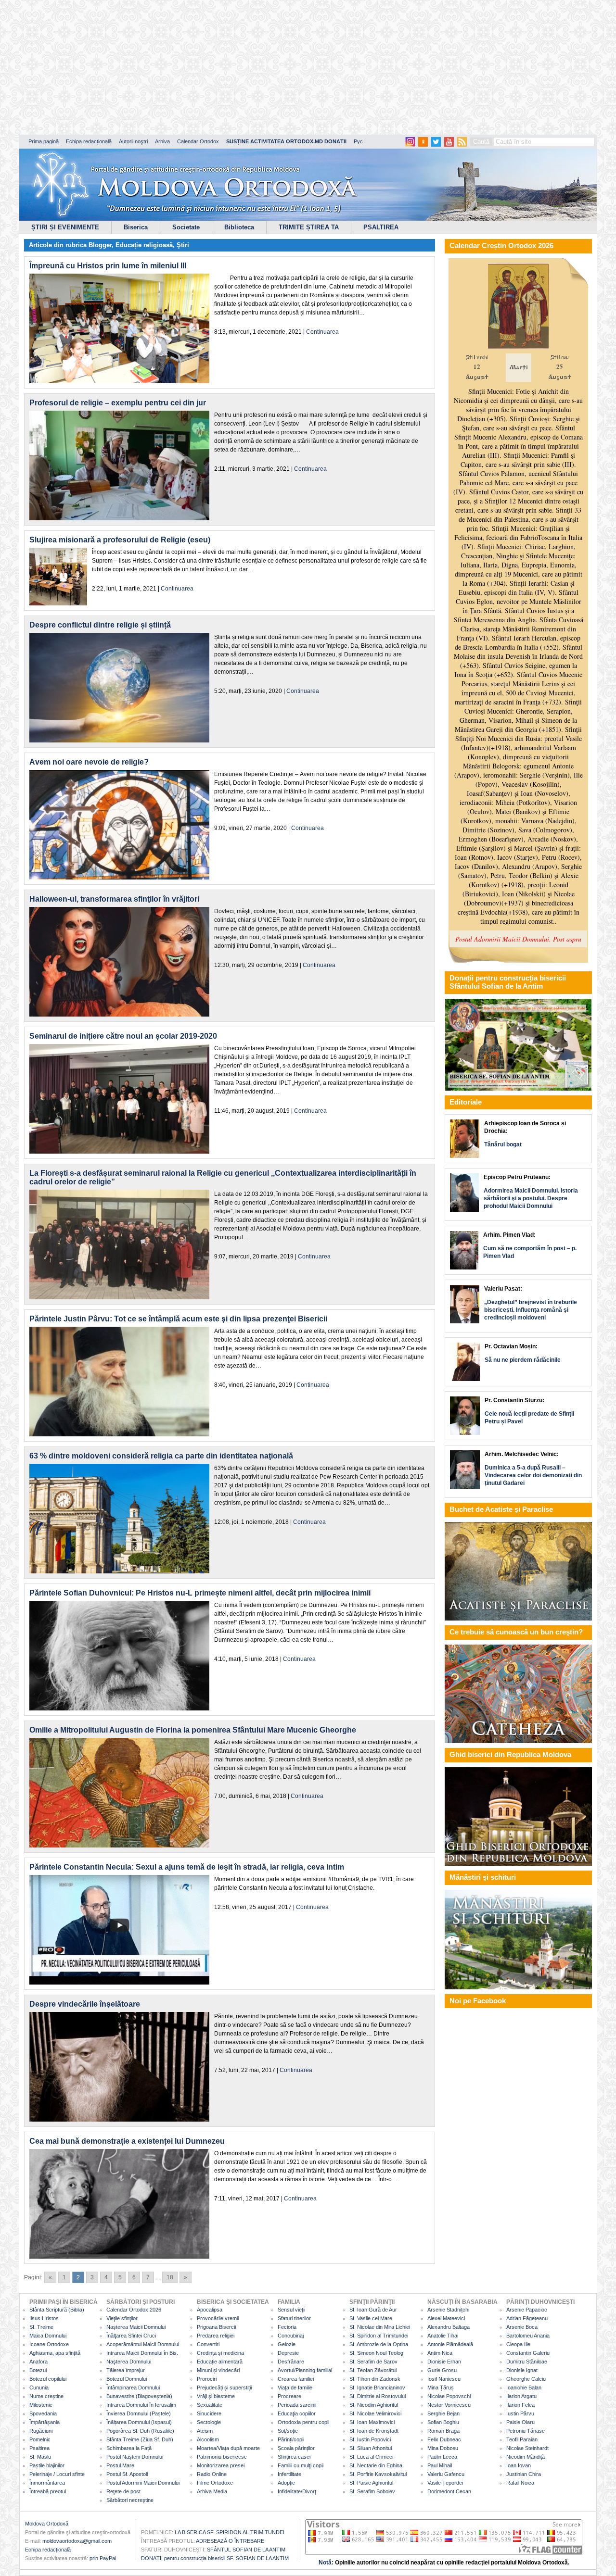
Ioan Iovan (519, 2465)
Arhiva (162, 141)
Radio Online (212, 2474)
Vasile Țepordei (445, 2483)
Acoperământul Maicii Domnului (143, 2344)
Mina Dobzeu (443, 2448)
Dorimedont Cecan (449, 2491)
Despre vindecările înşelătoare (85, 2004)
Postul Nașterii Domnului (135, 2457)
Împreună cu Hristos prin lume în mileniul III (108, 266)
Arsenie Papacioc (527, 2310)
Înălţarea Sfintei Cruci (131, 2336)
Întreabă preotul (48, 2491)
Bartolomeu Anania (528, 2336)
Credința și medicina (220, 2353)
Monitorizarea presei (221, 2465)
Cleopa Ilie (518, 2344)
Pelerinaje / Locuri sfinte (57, 2474)
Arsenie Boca (522, 2327)
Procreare (289, 2396)
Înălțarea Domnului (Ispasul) (139, 2422)
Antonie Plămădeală (450, 2344)
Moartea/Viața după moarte (228, 2448)
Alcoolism (208, 2439)
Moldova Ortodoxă (47, 2524)
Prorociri (207, 2379)
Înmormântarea (47, 2483)
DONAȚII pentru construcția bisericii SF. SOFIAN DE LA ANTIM (215, 2558)
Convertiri (208, 2344)
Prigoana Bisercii (216, 2327)
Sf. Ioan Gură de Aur (373, 2310)
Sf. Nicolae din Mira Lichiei (380, 2327)
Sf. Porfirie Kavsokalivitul (378, 2474)
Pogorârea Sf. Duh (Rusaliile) (140, 2431)
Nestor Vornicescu (449, 2405)
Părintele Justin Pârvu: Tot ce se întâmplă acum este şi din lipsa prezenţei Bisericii (178, 1319)
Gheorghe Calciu (526, 2379)
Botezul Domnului (127, 2379)
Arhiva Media (212, 2491)
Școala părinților (296, 2448)
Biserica (136, 227)
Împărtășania (45, 2422)
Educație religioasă (144, 245)
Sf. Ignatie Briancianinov (377, 2388)
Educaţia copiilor (297, 2413)
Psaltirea (39, 2448)
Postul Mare (120, 2465)
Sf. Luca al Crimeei (371, 2457)
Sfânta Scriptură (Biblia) (57, 2310)
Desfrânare (291, 2362)
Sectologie (209, 2422)
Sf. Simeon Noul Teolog (376, 2353)
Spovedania (43, 2413)
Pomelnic (40, 2439)
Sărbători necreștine (130, 2500)
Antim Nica (440, 2353)
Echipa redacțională (89, 141)
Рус (358, 141)
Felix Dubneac (444, 2439)
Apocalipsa (210, 2310)
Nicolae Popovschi (449, 2396)
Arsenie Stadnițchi (448, 2310)
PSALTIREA (381, 227)
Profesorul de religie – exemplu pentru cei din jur (118, 403)
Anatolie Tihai (443, 2336)
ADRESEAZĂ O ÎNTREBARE (230, 2541)
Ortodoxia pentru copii (303, 2422)
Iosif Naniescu (444, 2379)
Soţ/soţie (288, 2431)
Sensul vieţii (291, 2310)
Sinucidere (209, 2413)
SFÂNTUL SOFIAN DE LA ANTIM (246, 2550)
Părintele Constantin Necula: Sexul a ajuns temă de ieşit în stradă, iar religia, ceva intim (187, 1867)
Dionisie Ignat (522, 2370)
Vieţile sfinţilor (122, 2318)
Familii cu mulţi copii (301, 2465)
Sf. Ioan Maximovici (372, 2422)
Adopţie (286, 2483)
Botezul (38, 2370)
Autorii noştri (133, 141)
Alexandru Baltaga (449, 2327)
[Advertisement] (294, 67)
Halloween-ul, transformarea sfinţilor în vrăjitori (114, 899)
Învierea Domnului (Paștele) (139, 2413)
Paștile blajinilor (47, 2465)
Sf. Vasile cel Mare (371, 2318)
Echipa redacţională (48, 2550)
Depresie (288, 2353)
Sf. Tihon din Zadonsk (375, 2379)
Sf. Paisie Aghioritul (371, 2483)
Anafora (38, 2362)
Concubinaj (291, 2336)
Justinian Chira (524, 2474)
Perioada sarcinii (297, 2405)
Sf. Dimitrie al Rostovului (378, 2396)
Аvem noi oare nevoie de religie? (89, 762)
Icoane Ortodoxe (49, 2344)
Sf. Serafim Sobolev (372, 2491)
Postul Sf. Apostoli (127, 2474)
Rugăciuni (41, 2431)
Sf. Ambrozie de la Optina (379, 2344)
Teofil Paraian (522, 2439)
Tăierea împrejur (126, 2370)
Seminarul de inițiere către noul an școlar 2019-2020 (123, 1036)
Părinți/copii (291, 2439)
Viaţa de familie (295, 2388)
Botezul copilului (48, 2379)
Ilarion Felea (520, 2405)
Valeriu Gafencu (446, 2474)
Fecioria (287, 2327)
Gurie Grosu (442, 2370)
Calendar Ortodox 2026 (134, 2310)
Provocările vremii (218, 2318)
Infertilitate (289, 2474)
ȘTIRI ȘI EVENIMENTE (65, 227)
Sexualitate (210, 2405)
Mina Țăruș (441, 2388)
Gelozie (287, 2344)
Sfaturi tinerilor (294, 2318)
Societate (186, 227)
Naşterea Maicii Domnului (136, 2327)
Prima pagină (44, 141)
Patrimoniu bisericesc (222, 2457)
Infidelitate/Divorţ (297, 2491)
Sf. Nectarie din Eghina (376, 2465)
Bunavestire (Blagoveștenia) (139, 2396)
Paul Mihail (440, 2465)
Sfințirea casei (294, 2457)
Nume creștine (46, 2396)
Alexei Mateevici (446, 2318)
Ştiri (183, 245)
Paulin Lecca (442, 2457)
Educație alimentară (220, 2362)
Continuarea (322, 332)
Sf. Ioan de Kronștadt (374, 2431)
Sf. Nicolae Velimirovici (375, 2413)
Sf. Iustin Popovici (370, 2439)
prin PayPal (103, 2558)
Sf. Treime (41, 2327)
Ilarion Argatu (521, 2396)
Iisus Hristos (44, 2318)
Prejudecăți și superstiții (224, 2388)
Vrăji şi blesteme (216, 2396)
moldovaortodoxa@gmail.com (77, 2541)
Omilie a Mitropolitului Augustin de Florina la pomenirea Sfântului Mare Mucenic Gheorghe (193, 1730)
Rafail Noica (520, 2483)
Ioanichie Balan (524, 2388)
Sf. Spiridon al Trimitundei (379, 2336)
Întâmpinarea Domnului (133, 2388)
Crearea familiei (296, 2379)
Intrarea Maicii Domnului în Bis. (142, 2353)
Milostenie (41, 2405)
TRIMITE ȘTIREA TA (309, 227)
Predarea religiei (216, 2336)
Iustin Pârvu (520, 2413)
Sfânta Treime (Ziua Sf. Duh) (140, 2439)
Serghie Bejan (443, 2413)
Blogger (100, 245)
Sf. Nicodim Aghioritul (374, 2405)
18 (170, 2277)
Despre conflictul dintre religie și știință (100, 625)
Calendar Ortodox (198, 141)
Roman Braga (443, 2431)
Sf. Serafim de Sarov (373, 2362)
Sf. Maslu (40, 2457)
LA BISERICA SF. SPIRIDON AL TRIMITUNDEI (230, 2532)
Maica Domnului (48, 2336)
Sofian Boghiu (443, 2422)
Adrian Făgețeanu (527, 2318)
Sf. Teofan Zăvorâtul (373, 2370)
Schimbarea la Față (129, 2448)
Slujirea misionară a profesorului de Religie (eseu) (120, 540)
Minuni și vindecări (218, 2370)
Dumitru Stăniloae (527, 2362)
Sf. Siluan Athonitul (371, 2448)
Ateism (205, 2431)
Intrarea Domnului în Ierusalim (141, 2405)
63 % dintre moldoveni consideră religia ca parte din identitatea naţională (161, 1456)
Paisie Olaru (520, 2422)
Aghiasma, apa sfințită (55, 2353)
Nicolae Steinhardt (527, 2448)
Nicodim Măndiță (526, 2457)
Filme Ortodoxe (215, 2483)
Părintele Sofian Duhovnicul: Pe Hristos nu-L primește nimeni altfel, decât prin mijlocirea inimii (200, 1593)
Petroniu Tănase (526, 2431)
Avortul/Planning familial (305, 2370)
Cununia (39, 2388)
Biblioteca (239, 227)
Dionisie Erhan (444, 2362)
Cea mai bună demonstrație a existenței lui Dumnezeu (127, 2141)
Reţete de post (123, 2491)
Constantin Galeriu (528, 2353)
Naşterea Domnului (129, 2362)
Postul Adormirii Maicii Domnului (143, 2483)
